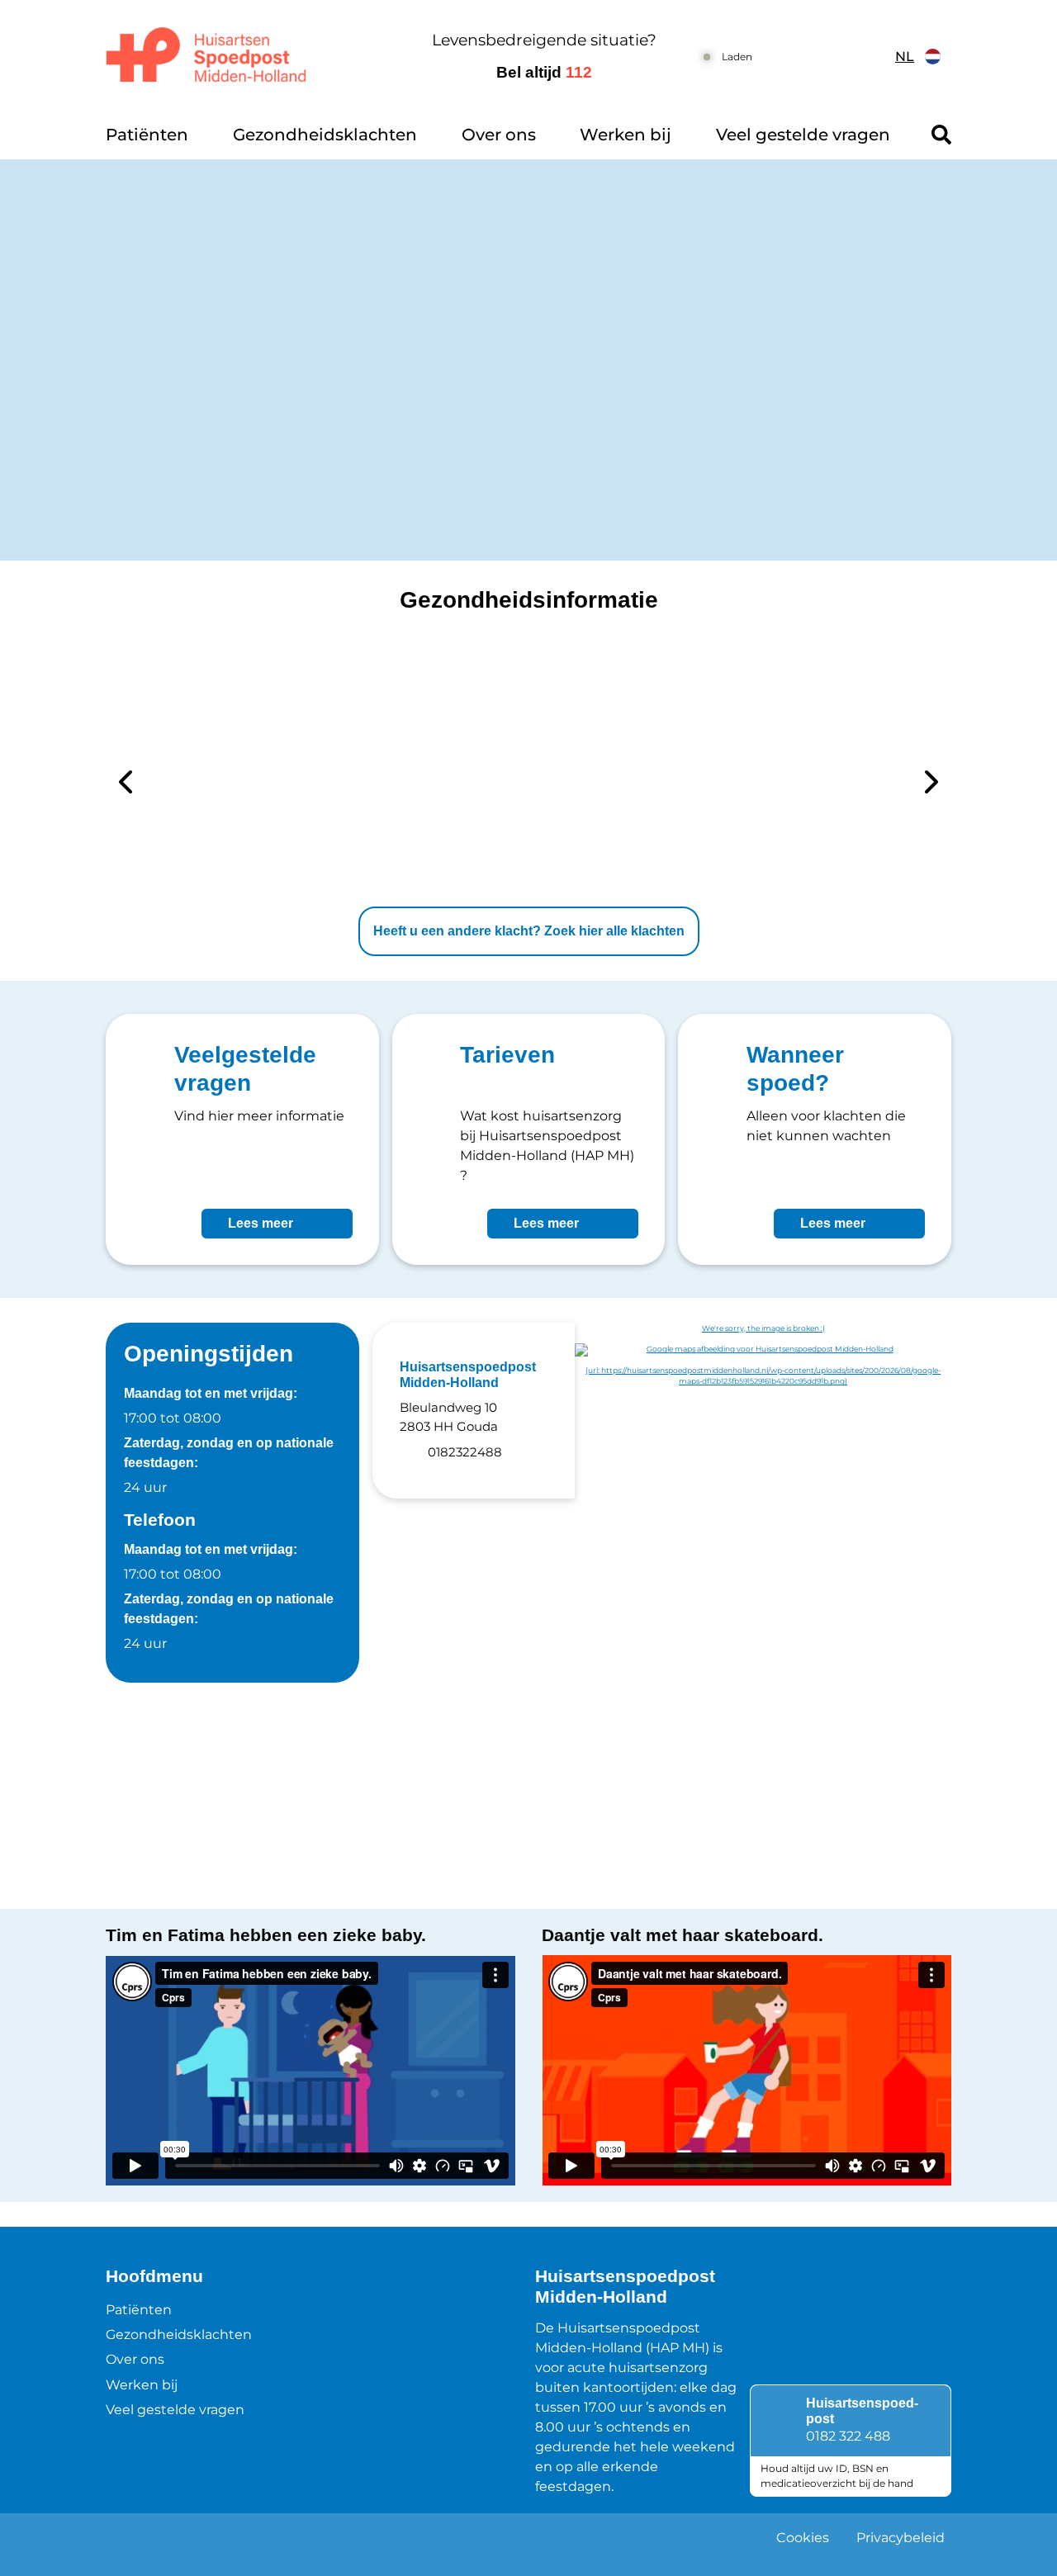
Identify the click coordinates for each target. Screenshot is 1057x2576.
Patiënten (147, 135)
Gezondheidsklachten (325, 135)
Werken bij (626, 135)
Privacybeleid (901, 2538)
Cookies (803, 2538)
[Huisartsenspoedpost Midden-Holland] (251, 57)
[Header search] (941, 135)
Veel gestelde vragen (803, 135)
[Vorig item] (126, 785)
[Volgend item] (931, 785)
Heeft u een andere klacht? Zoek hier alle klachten (529, 931)
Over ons (499, 135)
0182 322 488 (848, 2436)
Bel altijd (544, 72)
